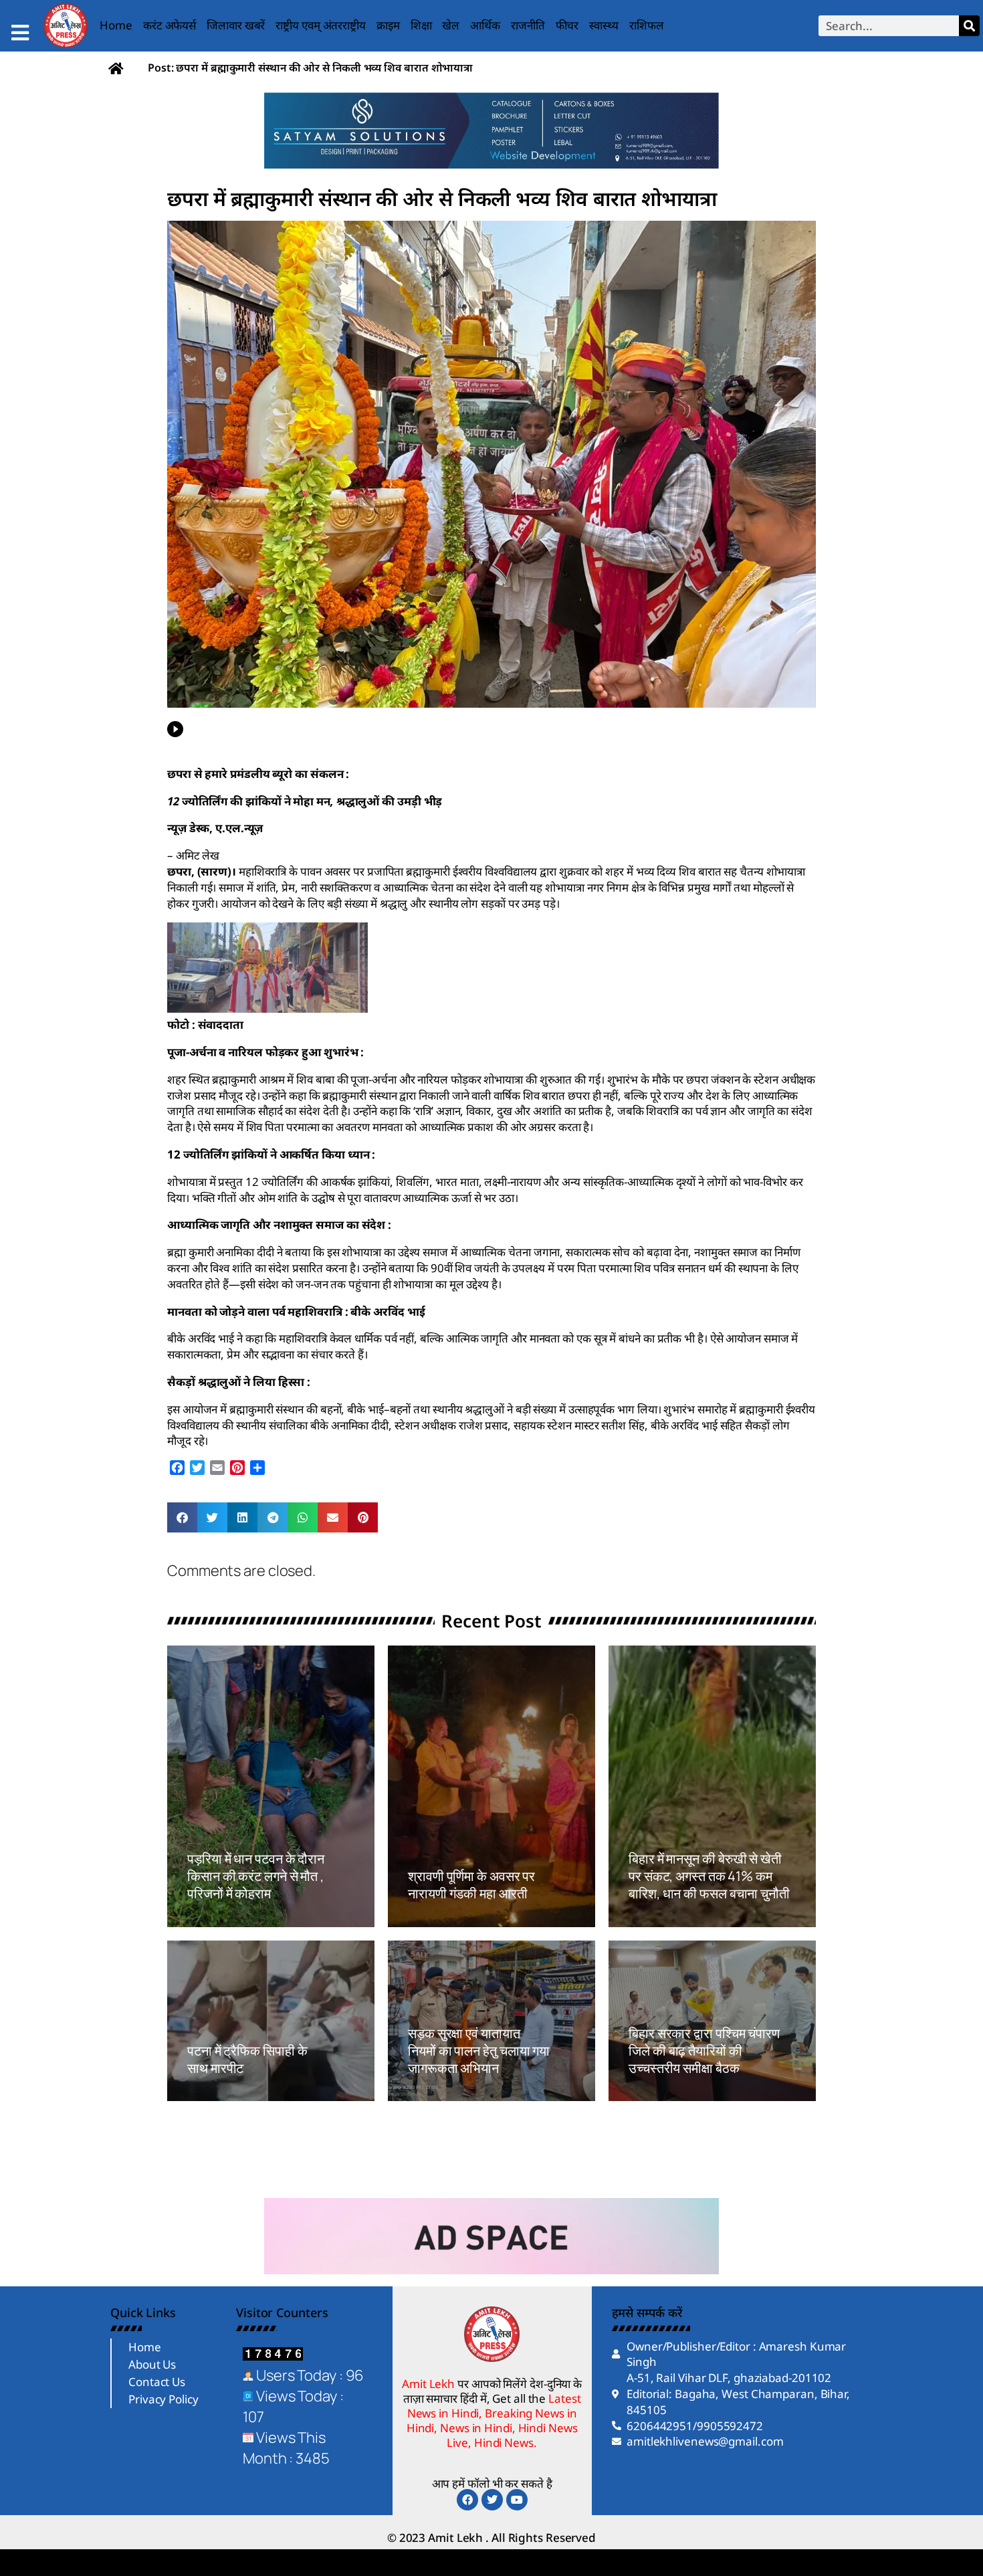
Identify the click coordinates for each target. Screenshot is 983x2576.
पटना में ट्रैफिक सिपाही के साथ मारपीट (247, 2059)
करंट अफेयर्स (170, 25)
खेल (451, 25)
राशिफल (647, 25)
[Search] (969, 26)
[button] (182, 1517)
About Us (152, 2364)
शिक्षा (421, 25)
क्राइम (388, 25)
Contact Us (157, 2382)
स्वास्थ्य (604, 25)
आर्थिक (485, 25)
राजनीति (528, 25)
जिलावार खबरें (236, 25)
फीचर (567, 25)
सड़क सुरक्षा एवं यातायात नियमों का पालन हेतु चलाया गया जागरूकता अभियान (479, 2051)
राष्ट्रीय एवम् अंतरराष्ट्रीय (321, 25)
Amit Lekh (217, 1920)
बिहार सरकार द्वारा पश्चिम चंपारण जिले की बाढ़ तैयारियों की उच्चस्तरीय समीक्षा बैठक (704, 2051)
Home (116, 25)
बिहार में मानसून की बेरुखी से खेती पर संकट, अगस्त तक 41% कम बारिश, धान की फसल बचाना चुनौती (709, 1876)
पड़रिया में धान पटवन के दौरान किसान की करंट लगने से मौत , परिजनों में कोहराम (257, 1876)
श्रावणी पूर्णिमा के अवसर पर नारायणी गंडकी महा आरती (471, 1885)
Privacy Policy (163, 2399)
